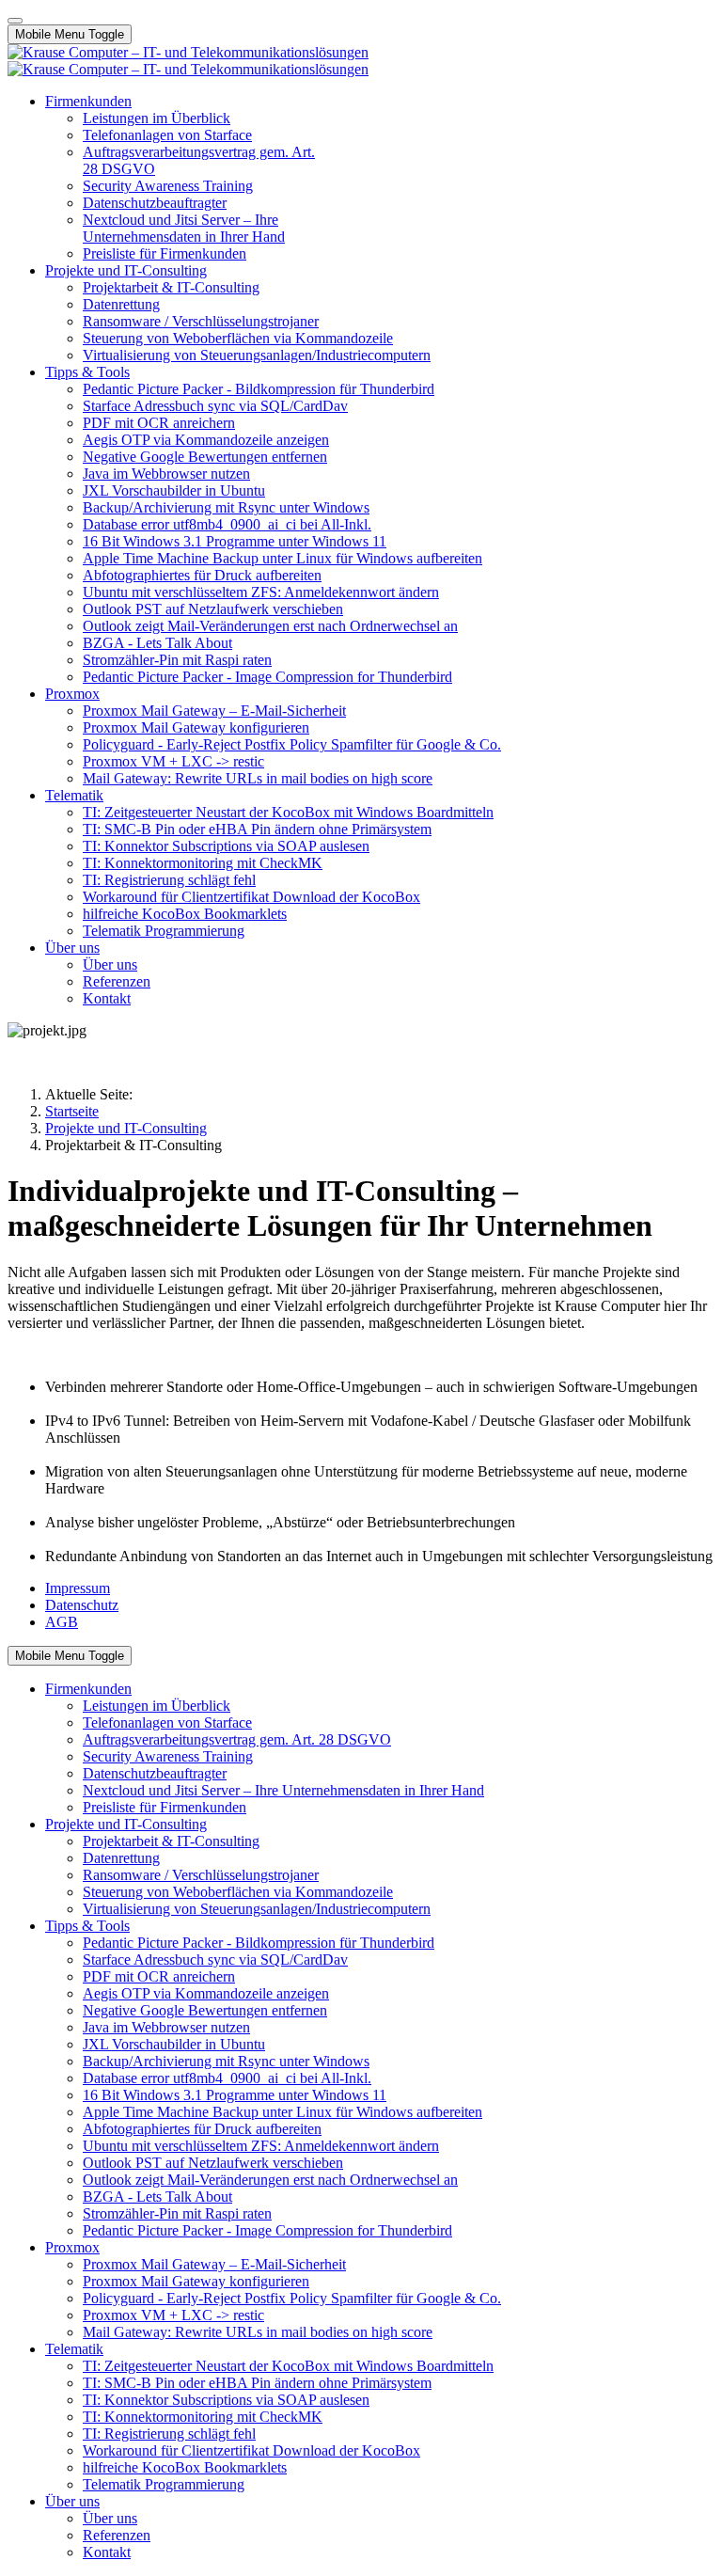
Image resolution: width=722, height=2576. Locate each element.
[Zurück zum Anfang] (15, 21)
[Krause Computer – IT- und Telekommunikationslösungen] (188, 61)
